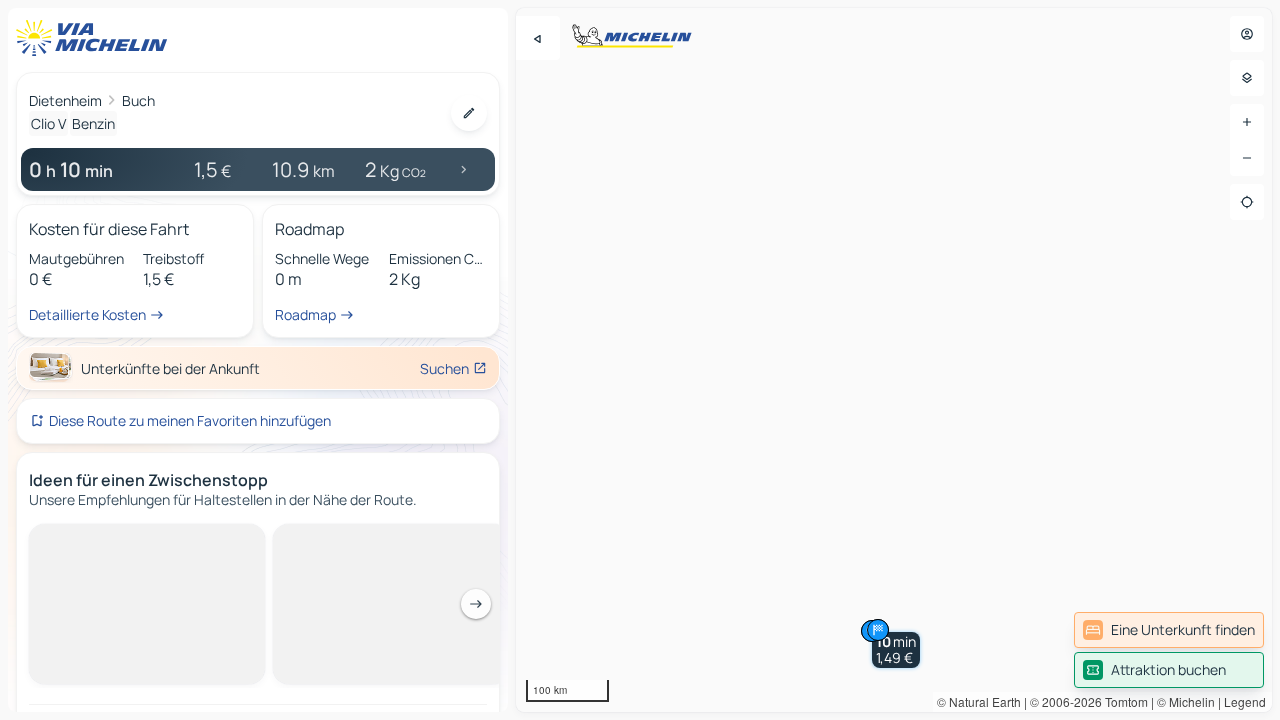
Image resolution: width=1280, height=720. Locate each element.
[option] (94, 540)
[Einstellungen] (1247, 78)
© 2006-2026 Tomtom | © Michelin (1122, 701)
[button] (896, 650)
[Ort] (1247, 202)
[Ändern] (469, 113)
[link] (1169, 630)
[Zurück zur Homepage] (96, 38)
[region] (894, 360)
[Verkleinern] (1247, 158)
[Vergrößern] (1247, 122)
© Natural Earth (979, 701)
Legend (1245, 701)
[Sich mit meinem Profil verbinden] (1247, 34)
